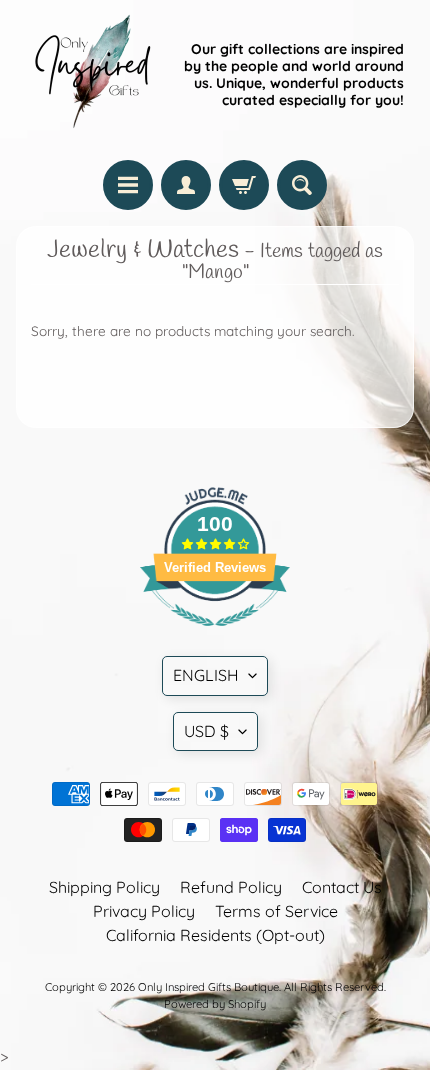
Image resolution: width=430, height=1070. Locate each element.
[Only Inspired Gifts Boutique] (91, 75)
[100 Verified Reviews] (215, 636)
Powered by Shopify (215, 1004)
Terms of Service (276, 911)
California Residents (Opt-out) (215, 935)
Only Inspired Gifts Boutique (208, 987)
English (206, 675)
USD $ (206, 731)
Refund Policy (231, 887)
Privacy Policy (144, 911)
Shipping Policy (104, 887)
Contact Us (342, 887)
